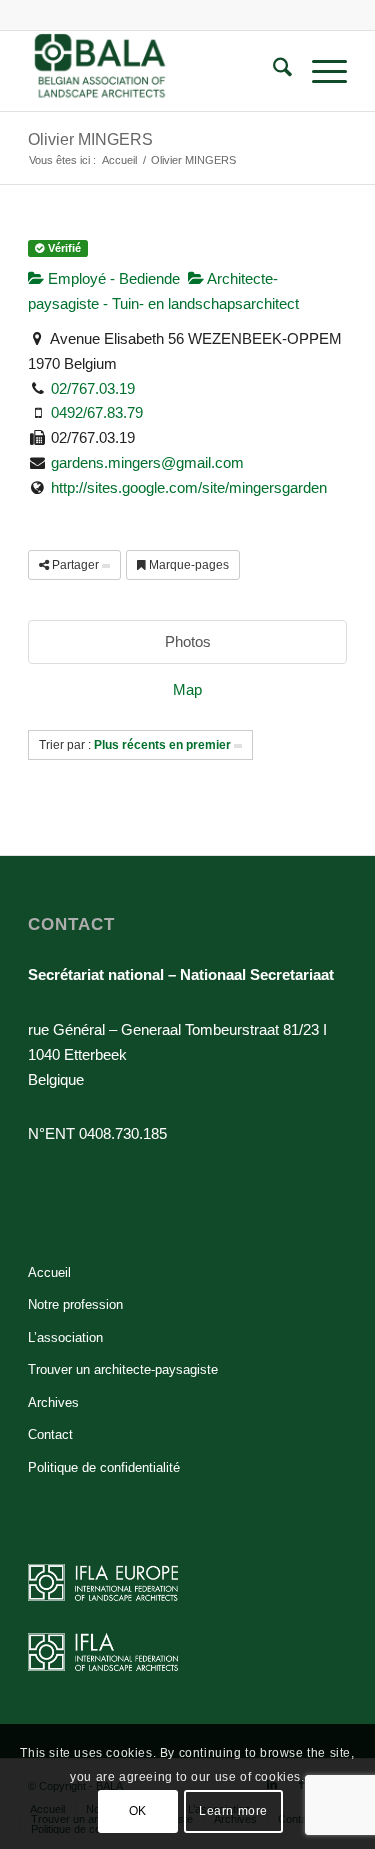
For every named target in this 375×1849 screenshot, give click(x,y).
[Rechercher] (272, 71)
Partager (75, 565)
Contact (50, 1434)
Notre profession (75, 1304)
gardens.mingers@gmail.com (147, 462)
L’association (65, 1337)
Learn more (233, 1811)
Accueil (49, 1272)
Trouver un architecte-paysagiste (123, 1369)
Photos (188, 641)
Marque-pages (187, 565)
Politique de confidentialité (104, 1467)
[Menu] (319, 71)
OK (138, 1811)
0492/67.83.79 (97, 412)
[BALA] (155, 71)
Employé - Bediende (112, 278)
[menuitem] (272, 71)
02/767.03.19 (93, 388)
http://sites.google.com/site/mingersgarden (189, 487)
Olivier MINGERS (90, 139)
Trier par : (135, 745)
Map (187, 689)
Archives (53, 1402)
